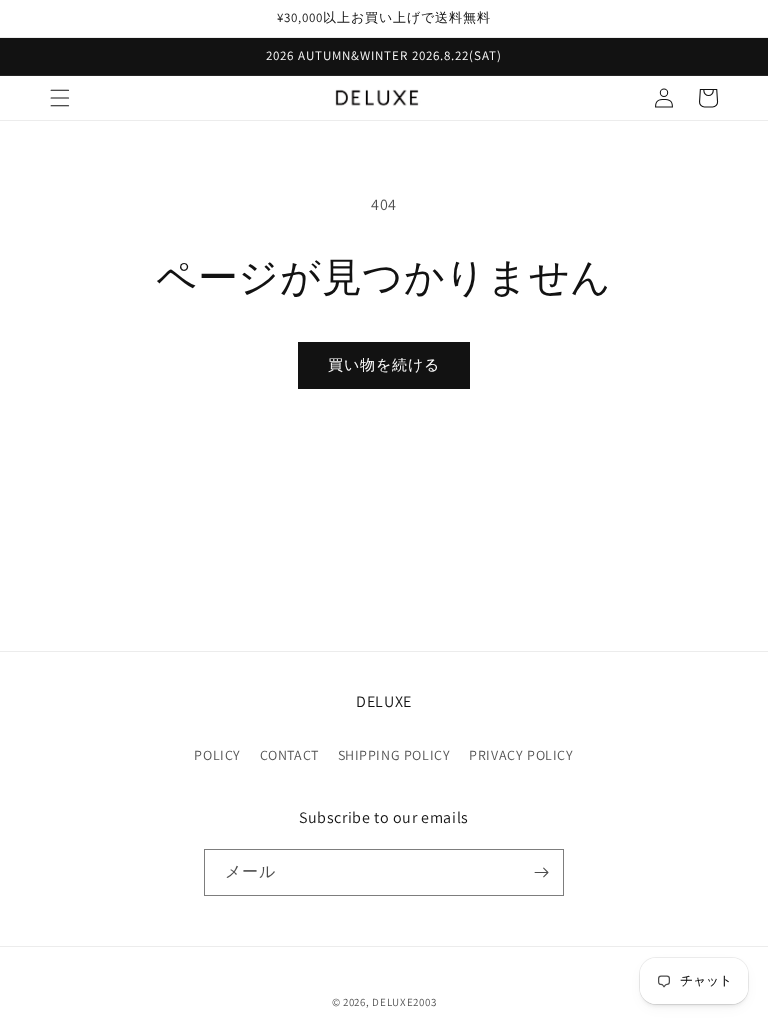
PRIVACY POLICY (521, 755)
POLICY (217, 755)
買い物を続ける (384, 364)
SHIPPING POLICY (394, 755)
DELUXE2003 (404, 1002)
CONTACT (289, 755)
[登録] (541, 872)
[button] (60, 98)
